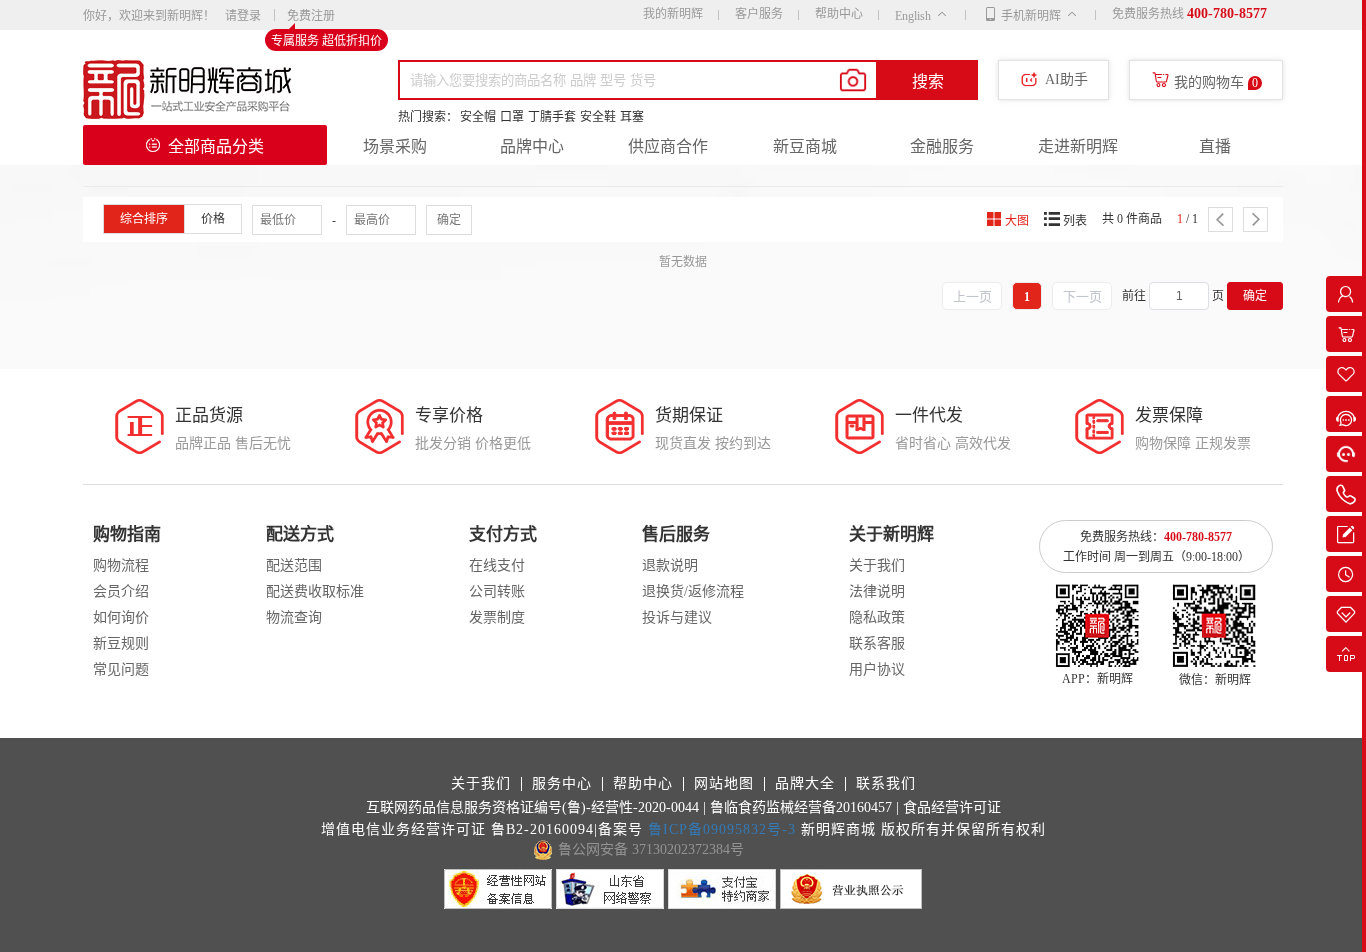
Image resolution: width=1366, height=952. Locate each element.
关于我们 (877, 565)
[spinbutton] (1179, 296)
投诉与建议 (677, 617)
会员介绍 (121, 591)
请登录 (243, 16)
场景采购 (395, 146)
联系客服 (877, 643)
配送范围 (294, 565)
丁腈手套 (552, 117)
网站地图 (724, 784)
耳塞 (632, 117)
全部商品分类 (216, 146)
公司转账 (497, 591)
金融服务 (942, 146)
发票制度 (497, 617)
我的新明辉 (673, 14)
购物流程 (121, 565)
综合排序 (144, 219)
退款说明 (670, 565)
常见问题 (121, 669)
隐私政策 (877, 617)
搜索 (928, 81)
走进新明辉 (1078, 146)
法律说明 (877, 591)
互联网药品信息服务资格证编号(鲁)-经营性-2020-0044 (532, 807)
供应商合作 (668, 146)
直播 (1215, 146)
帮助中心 (839, 14)
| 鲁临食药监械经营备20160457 (797, 807)
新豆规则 (121, 643)
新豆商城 (805, 146)
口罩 (512, 117)
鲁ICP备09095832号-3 (722, 829)
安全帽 (478, 117)
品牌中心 (532, 146)
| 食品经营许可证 (948, 807)
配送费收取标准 (315, 591)
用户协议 (877, 669)
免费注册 (311, 16)
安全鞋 (598, 117)
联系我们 (886, 784)
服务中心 (562, 784)
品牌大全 (805, 784)
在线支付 (497, 565)
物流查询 (294, 617)
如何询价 (121, 617)
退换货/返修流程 (693, 591)
